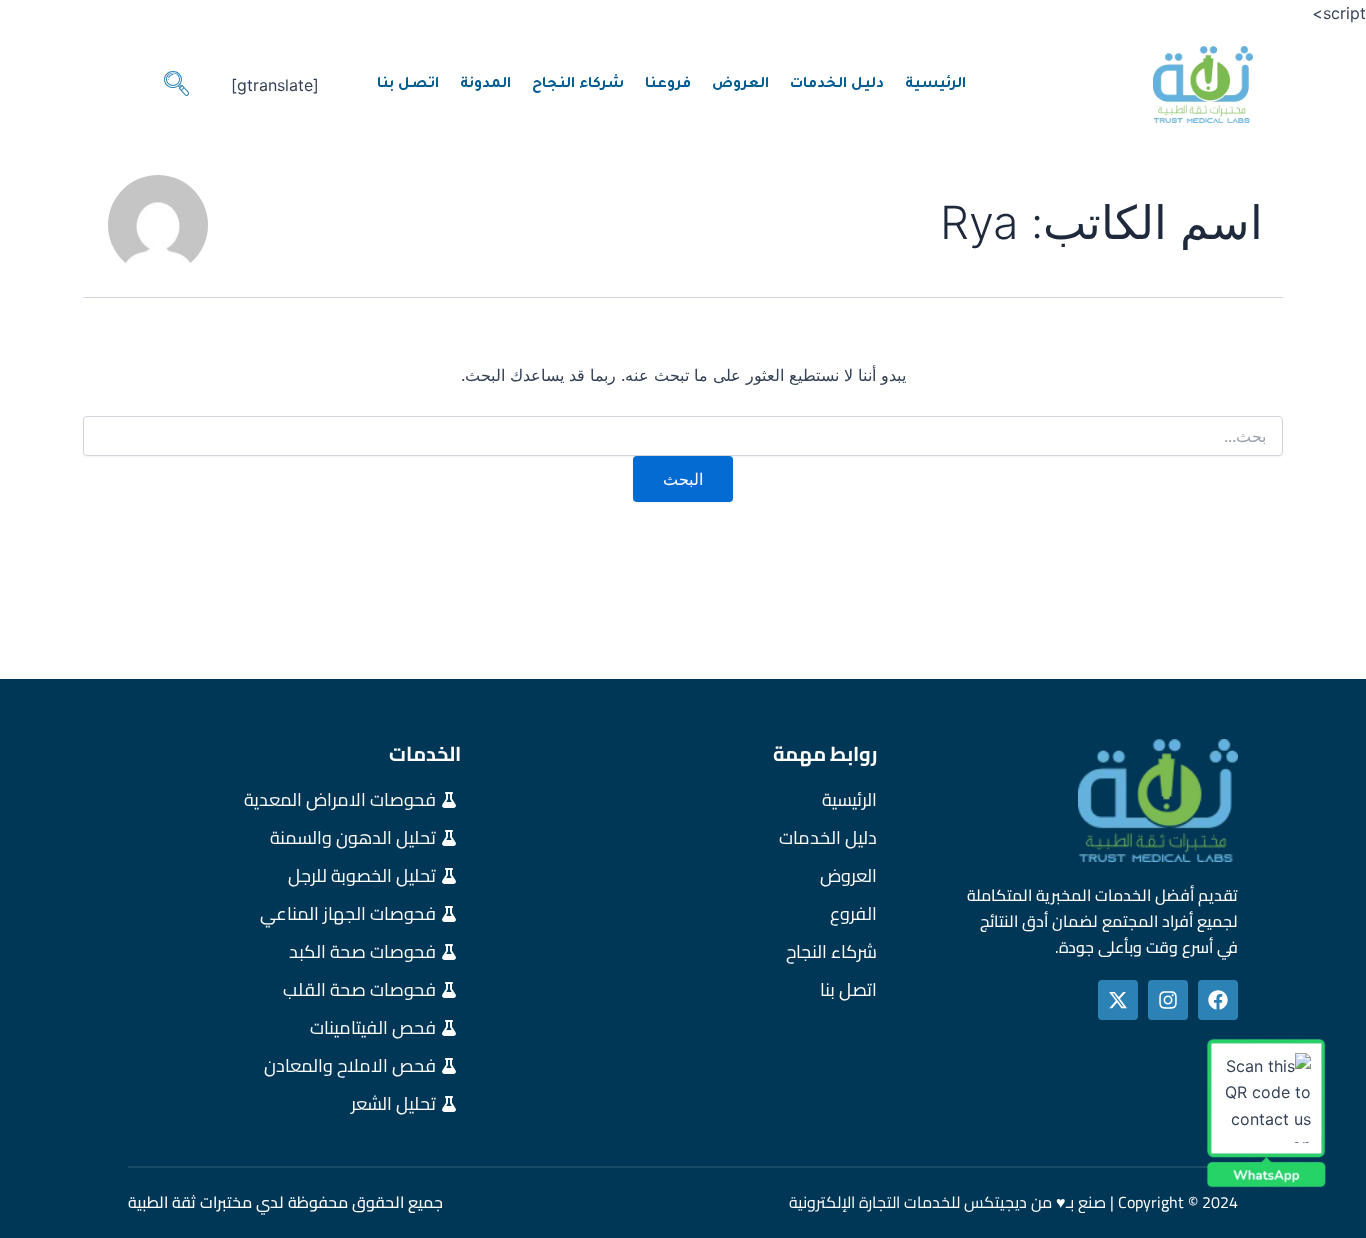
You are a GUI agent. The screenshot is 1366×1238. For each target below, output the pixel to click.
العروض (740, 85)
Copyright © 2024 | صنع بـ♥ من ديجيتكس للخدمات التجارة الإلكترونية (1013, 1202)
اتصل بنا (408, 85)
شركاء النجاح (578, 85)
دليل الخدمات (837, 85)
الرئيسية (935, 85)
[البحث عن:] (683, 436)
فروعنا (668, 85)
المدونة (485, 85)
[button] (176, 85)
